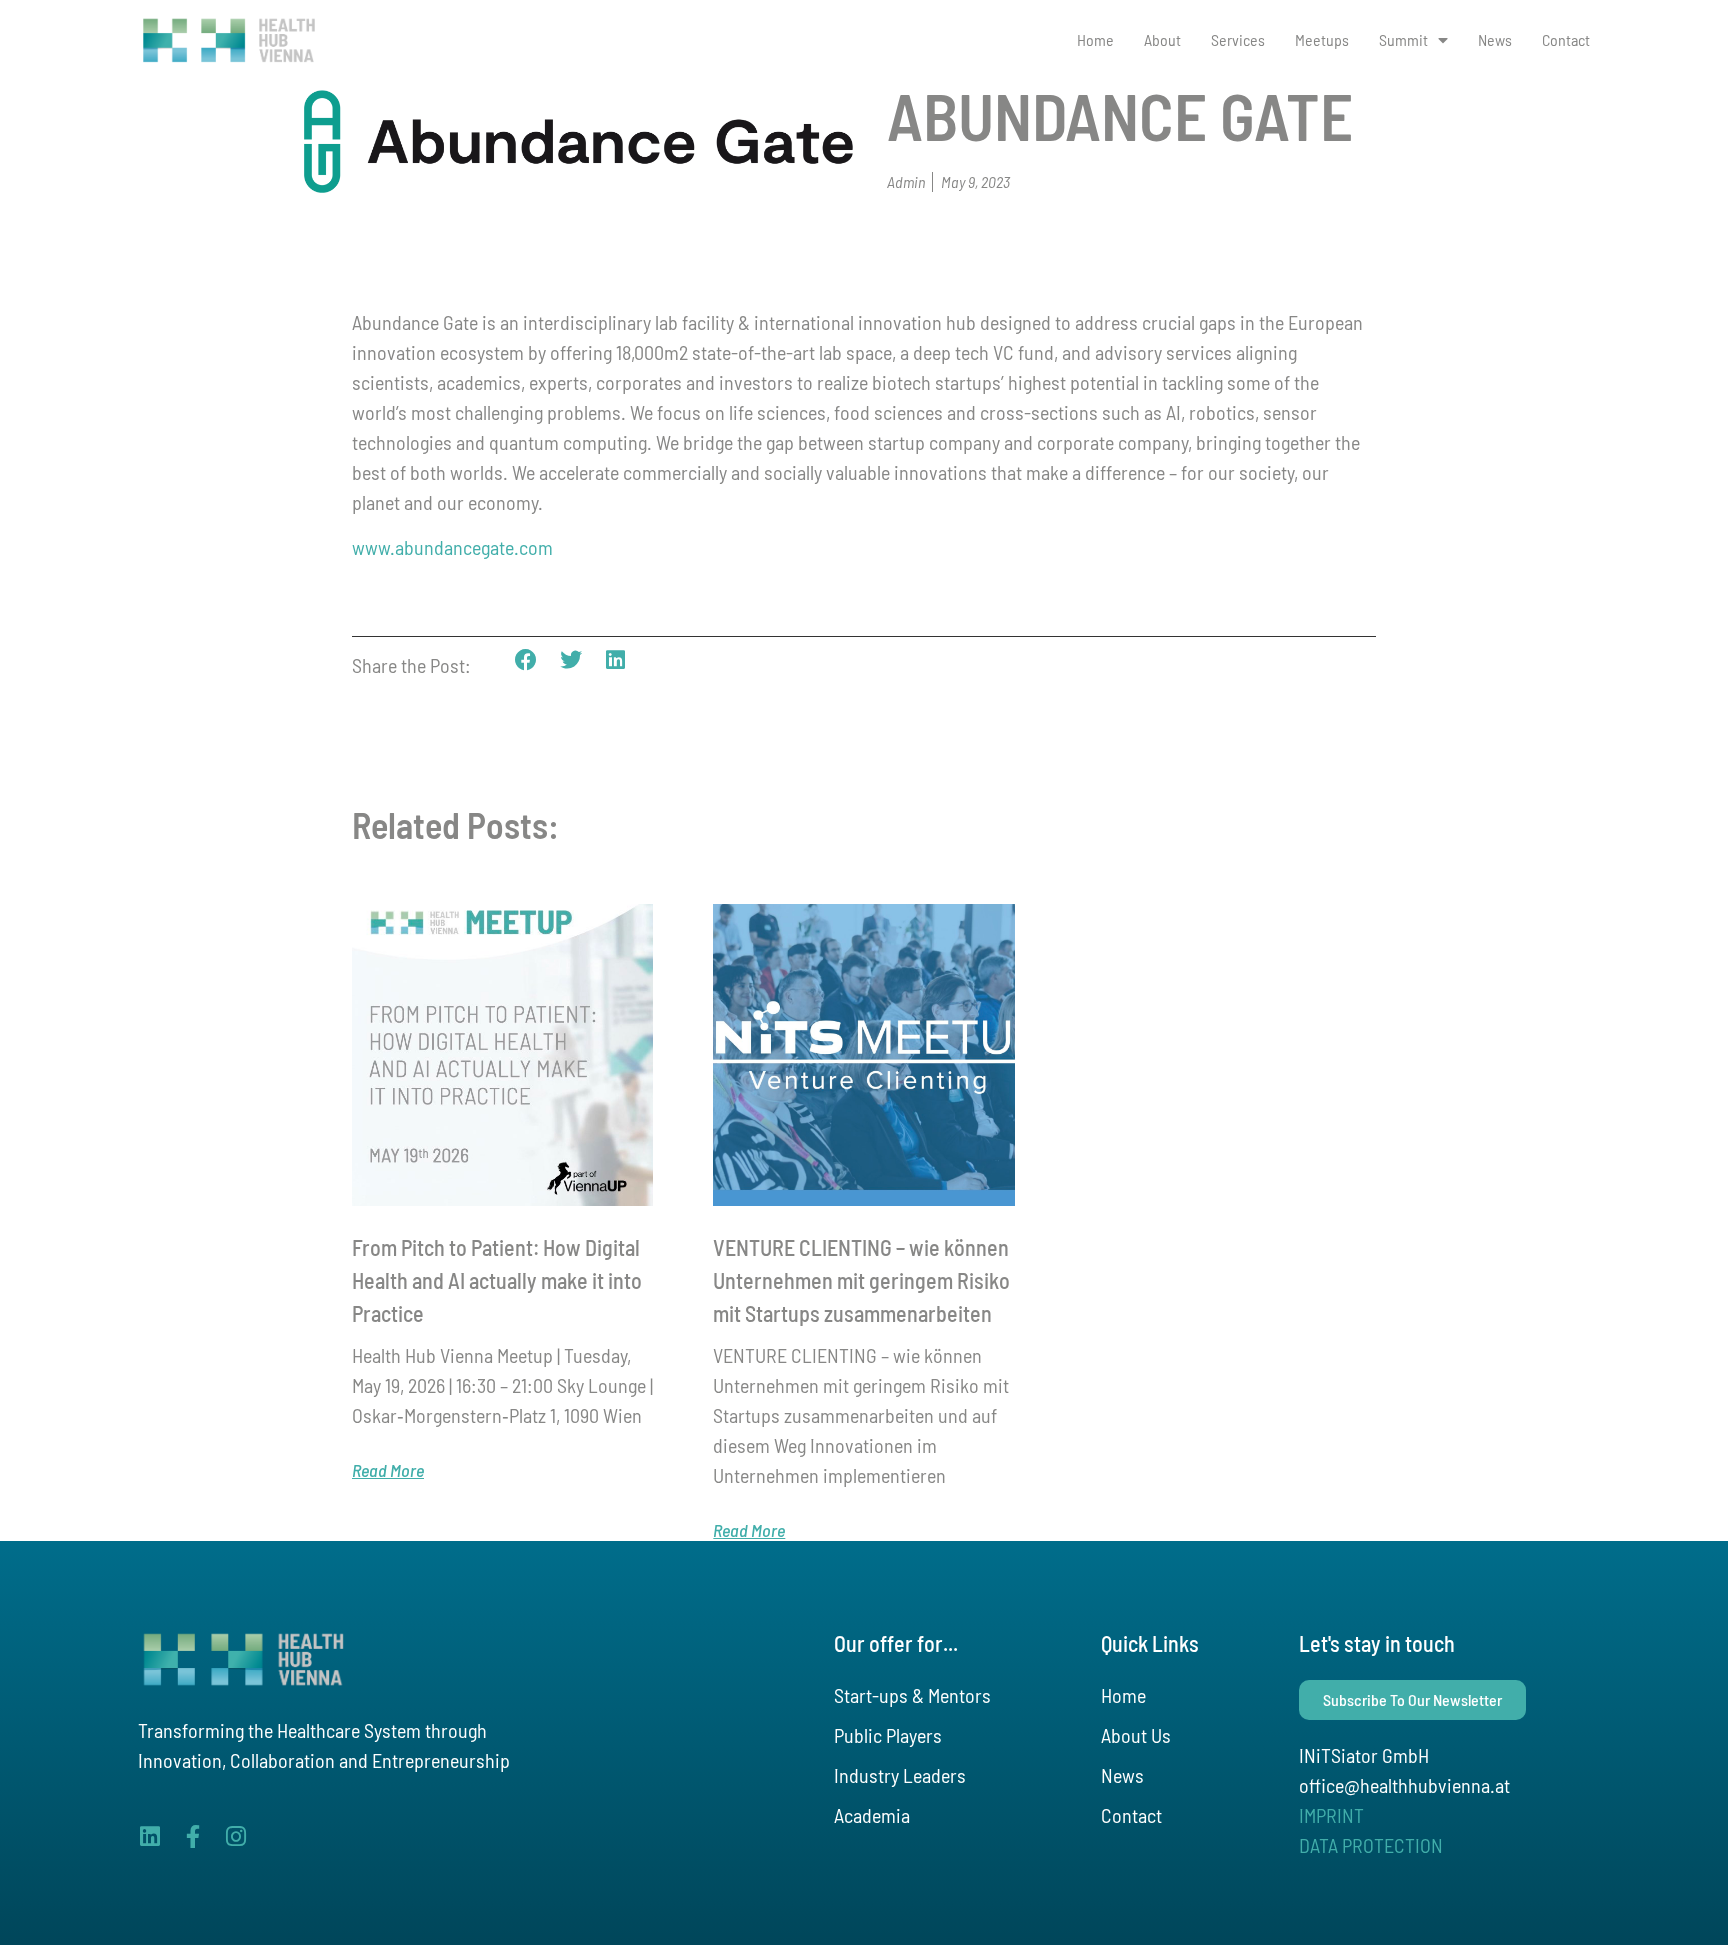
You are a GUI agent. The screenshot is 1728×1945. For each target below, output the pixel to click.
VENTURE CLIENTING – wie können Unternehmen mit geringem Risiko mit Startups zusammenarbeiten (861, 1280)
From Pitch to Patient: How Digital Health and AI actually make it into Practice (497, 1280)
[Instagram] (235, 1836)
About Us (1136, 1735)
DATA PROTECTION (1371, 1845)
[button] (526, 660)
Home (1095, 39)
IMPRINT (1331, 1815)
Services (1238, 39)
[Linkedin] (149, 1836)
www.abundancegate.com (452, 547)
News (1495, 39)
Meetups (1322, 39)
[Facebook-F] (192, 1836)
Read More (388, 1470)
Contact (1566, 39)
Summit (1403, 39)
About (1162, 39)
